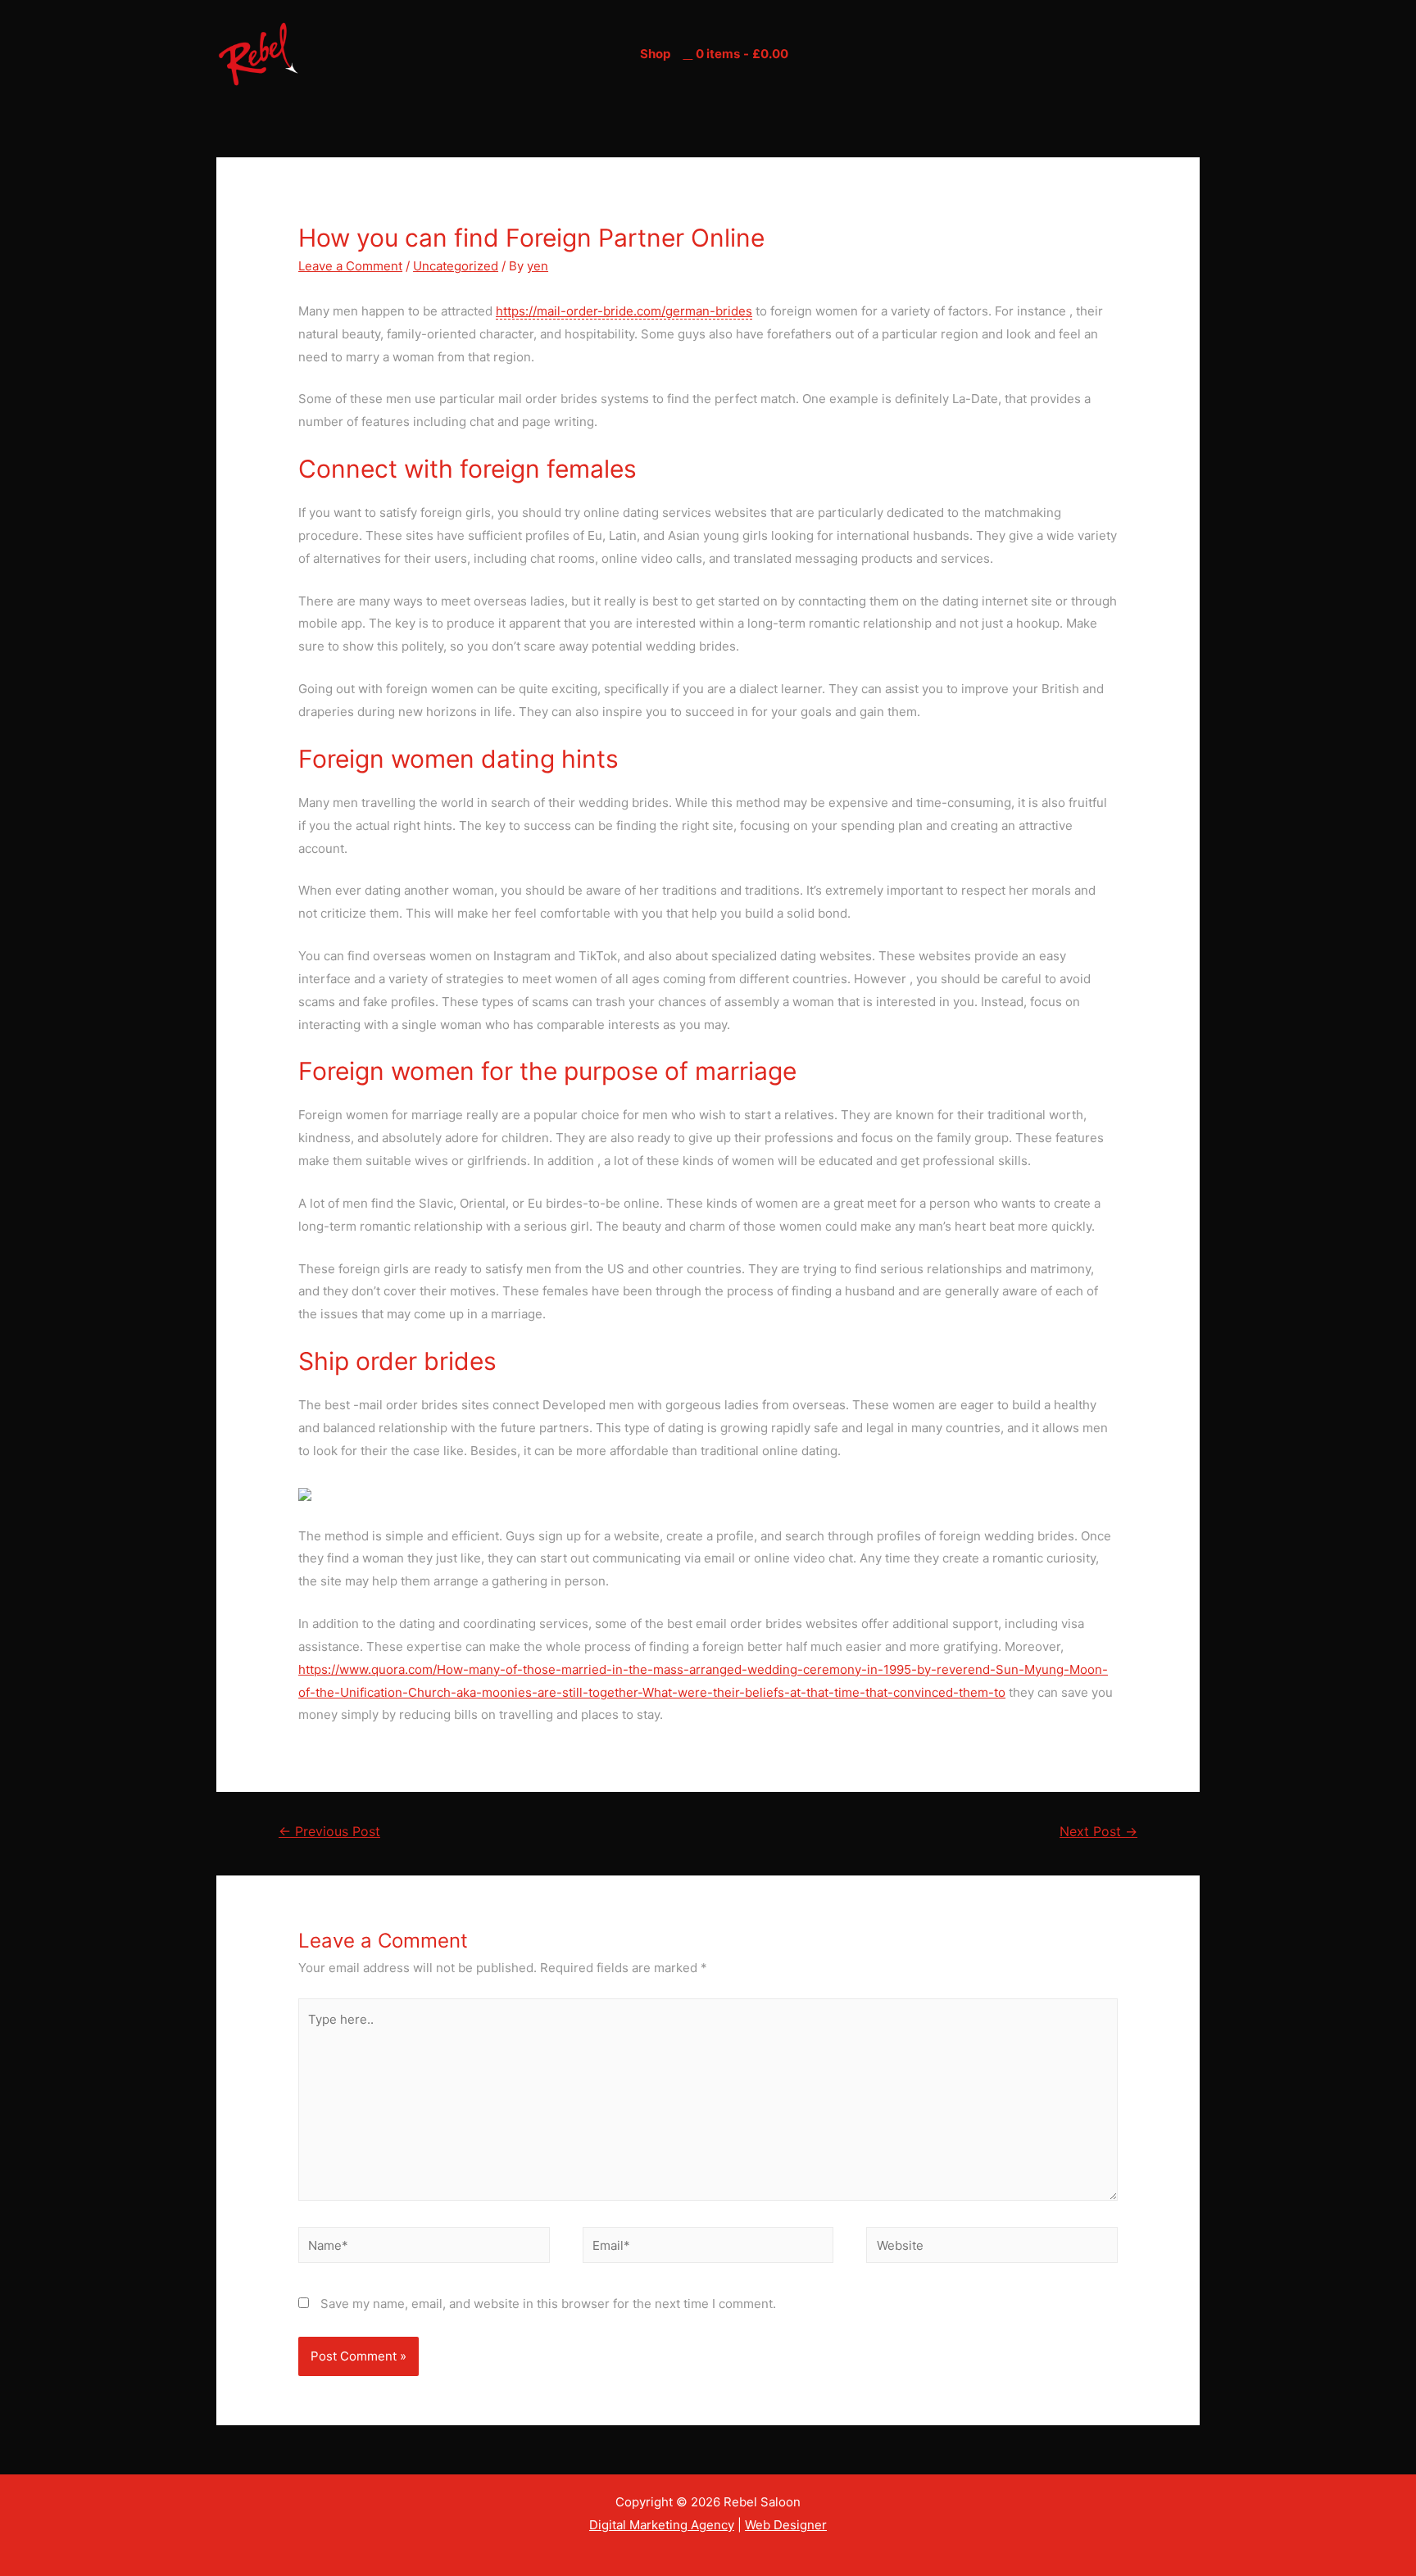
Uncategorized (456, 266)
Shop (655, 54)
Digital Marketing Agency (662, 2525)
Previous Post (329, 1832)
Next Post (1098, 1832)
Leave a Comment (350, 266)
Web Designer (786, 2525)
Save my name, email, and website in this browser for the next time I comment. (548, 2304)
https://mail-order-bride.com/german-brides (624, 311)
